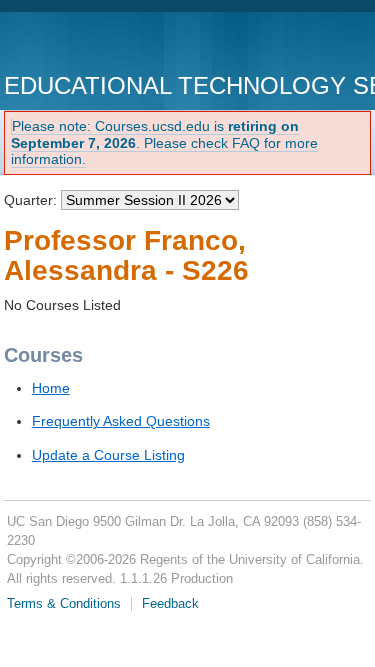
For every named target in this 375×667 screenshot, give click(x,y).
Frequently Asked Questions (121, 421)
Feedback (170, 604)
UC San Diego (118, 44)
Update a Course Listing (108, 455)
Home (51, 388)
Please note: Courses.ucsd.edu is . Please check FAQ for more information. (164, 143)
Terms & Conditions (64, 604)
